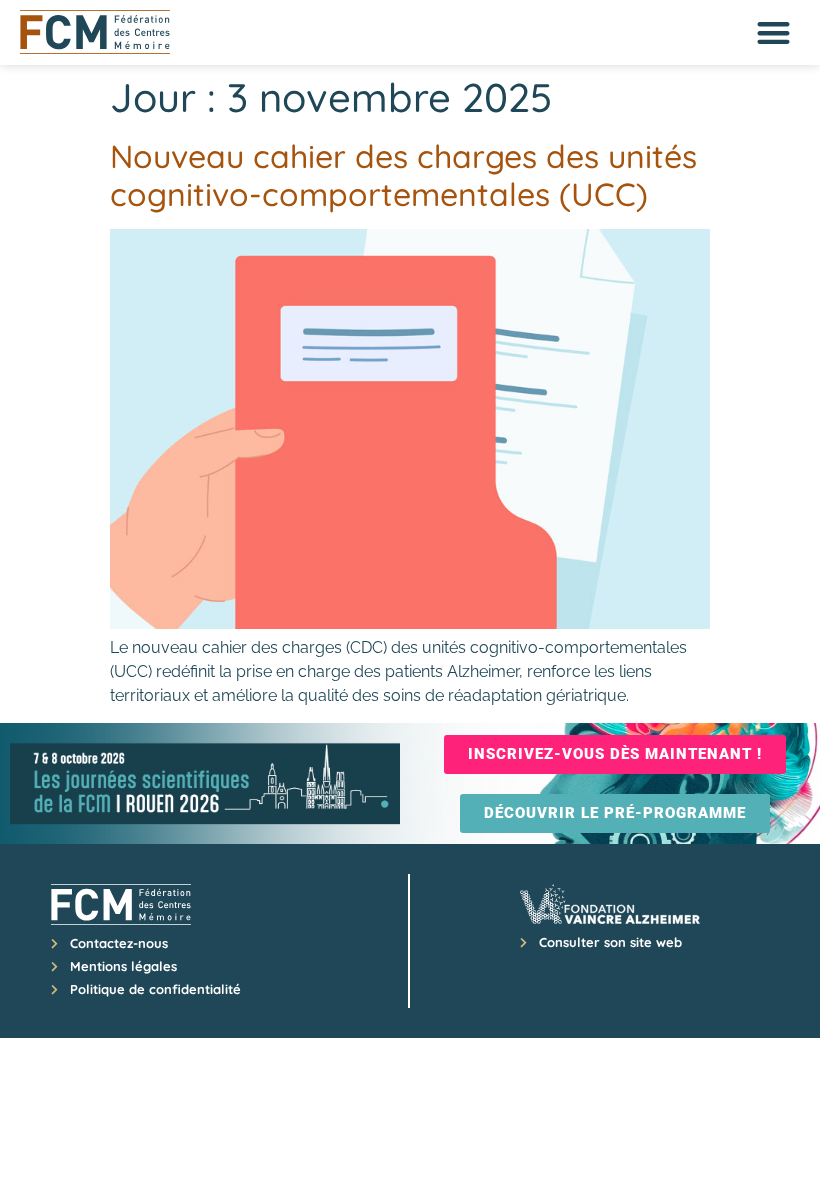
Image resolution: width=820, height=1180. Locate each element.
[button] (774, 32)
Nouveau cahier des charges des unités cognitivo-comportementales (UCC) (403, 175)
